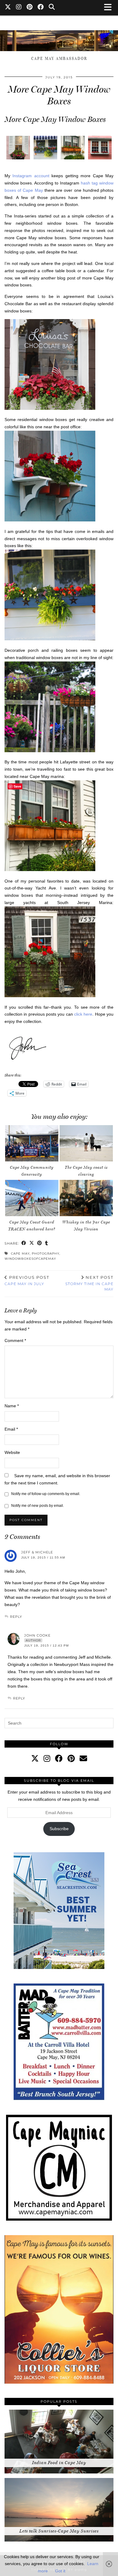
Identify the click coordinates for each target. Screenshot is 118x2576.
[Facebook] (41, 8)
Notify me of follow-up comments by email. (46, 1494)
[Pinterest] (30, 8)
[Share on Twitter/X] (32, 1244)
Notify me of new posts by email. (38, 1506)
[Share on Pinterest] (40, 1244)
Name (12, 1406)
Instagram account (31, 176)
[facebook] (59, 1758)
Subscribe (59, 1829)
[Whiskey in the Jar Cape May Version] (86, 1198)
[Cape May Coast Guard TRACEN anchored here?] (32, 1198)
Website (12, 1452)
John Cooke (37, 1635)
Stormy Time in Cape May (89, 1283)
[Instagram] (19, 8)
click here (83, 1014)
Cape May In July (27, 1281)
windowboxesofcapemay (30, 1259)
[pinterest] (71, 1758)
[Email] (83, 1758)
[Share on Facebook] (24, 1244)
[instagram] (47, 1758)
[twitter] (35, 1758)
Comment (15, 1340)
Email (11, 1429)
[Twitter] (8, 8)
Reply (16, 1617)
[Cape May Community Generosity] (32, 1143)
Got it (60, 2571)
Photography (46, 1254)
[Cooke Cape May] (59, 38)
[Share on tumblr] (47, 1244)
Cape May (20, 1254)
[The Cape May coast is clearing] (86, 1143)
